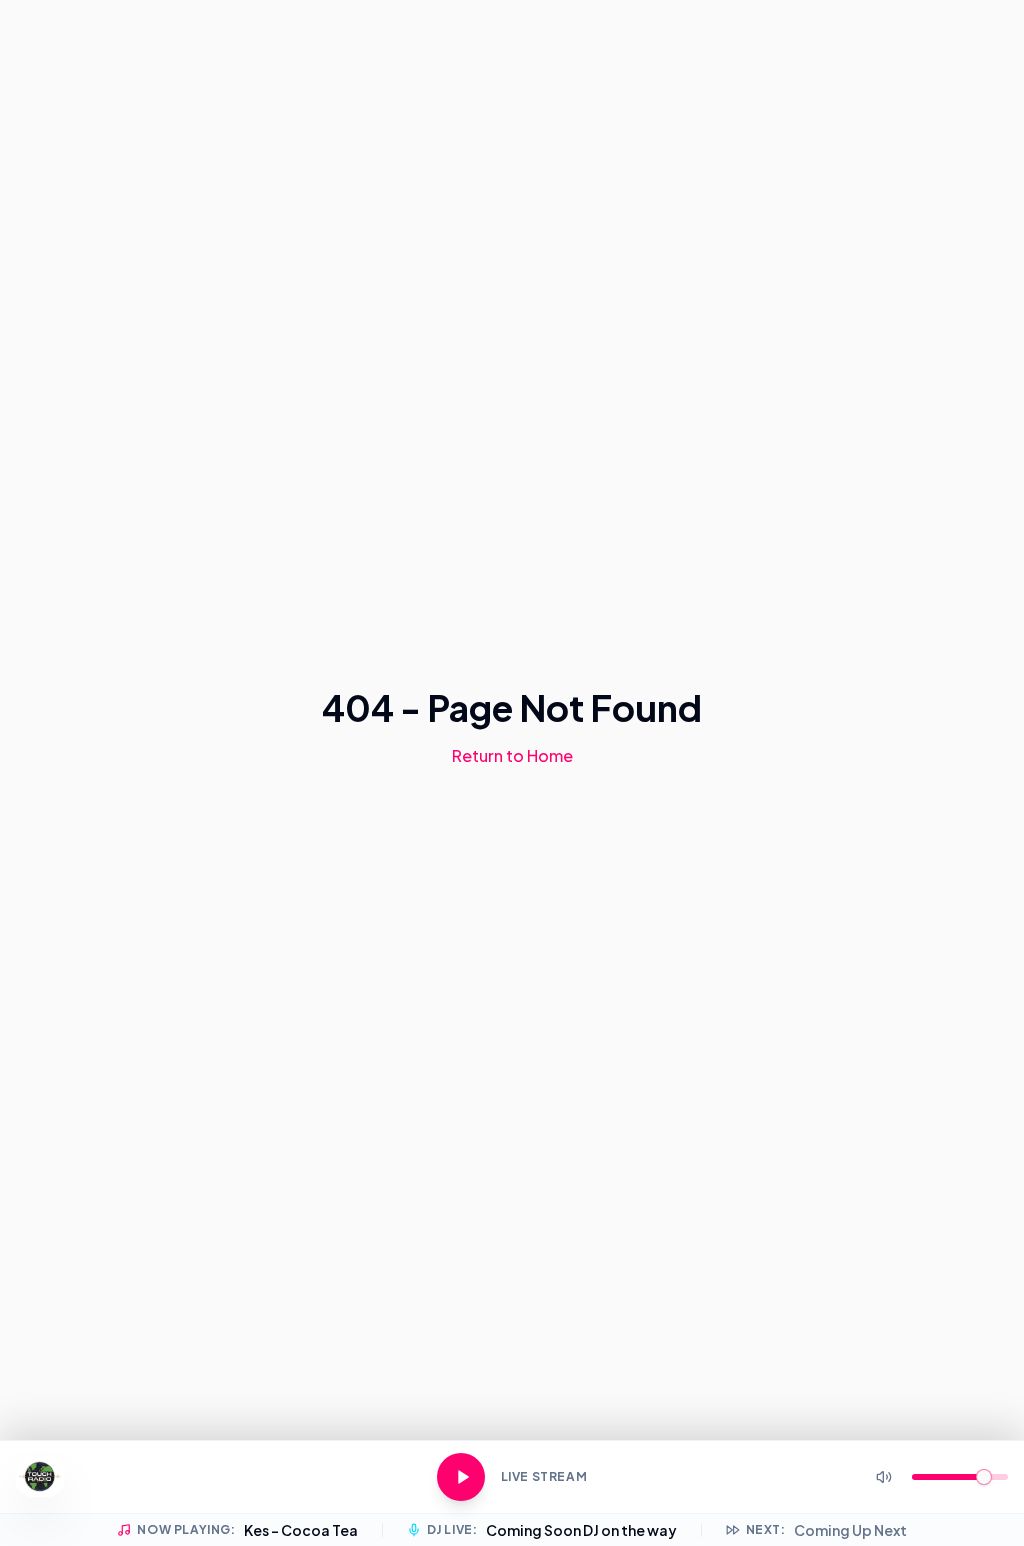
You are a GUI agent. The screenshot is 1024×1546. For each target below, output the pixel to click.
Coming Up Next (850, 1530)
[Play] (461, 1477)
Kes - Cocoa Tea (301, 1530)
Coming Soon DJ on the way (581, 1530)
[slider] (984, 1477)
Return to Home (512, 755)
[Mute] (884, 1477)
